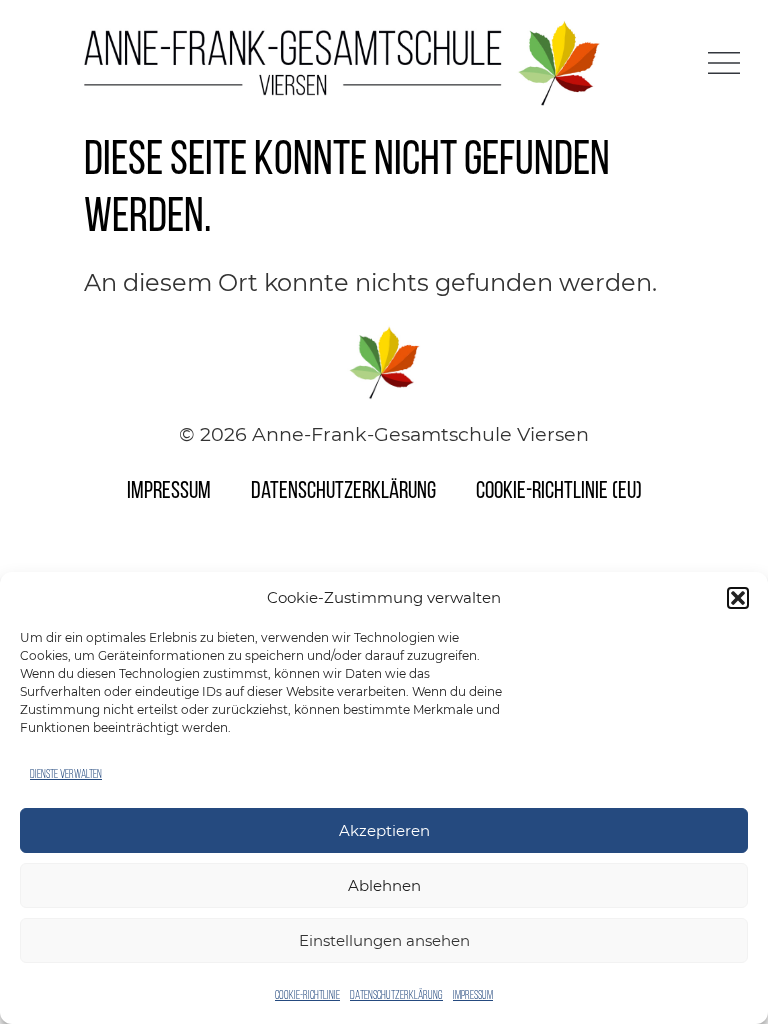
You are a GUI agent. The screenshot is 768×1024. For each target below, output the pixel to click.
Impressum (473, 996)
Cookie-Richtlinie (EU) (559, 492)
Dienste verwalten (66, 775)
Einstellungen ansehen (384, 940)
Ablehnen (384, 885)
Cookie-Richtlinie (307, 996)
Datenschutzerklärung (396, 996)
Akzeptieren (384, 830)
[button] (738, 598)
